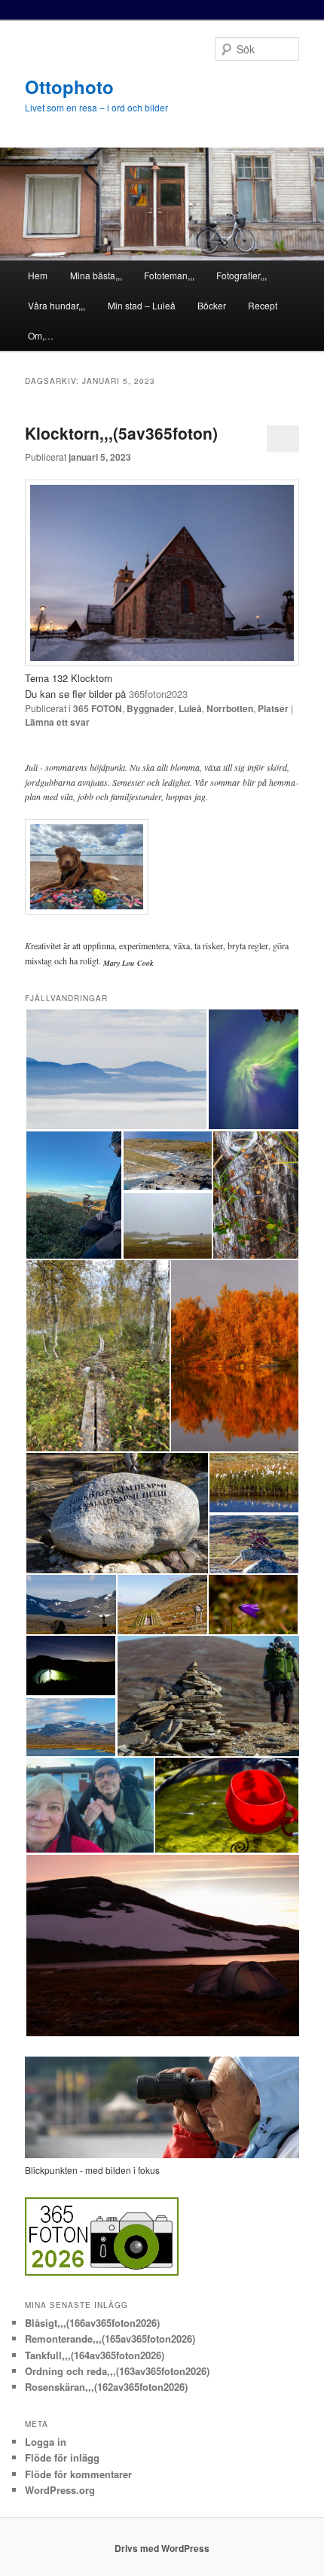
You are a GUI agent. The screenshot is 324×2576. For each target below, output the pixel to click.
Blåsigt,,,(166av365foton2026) (92, 2323)
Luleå (190, 708)
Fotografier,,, (241, 275)
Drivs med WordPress (162, 2548)
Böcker (212, 305)
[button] (116, 1069)
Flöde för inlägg (62, 2457)
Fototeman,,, (169, 275)
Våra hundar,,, (57, 305)
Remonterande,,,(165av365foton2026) (110, 2338)
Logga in (46, 2442)
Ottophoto (69, 87)
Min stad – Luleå (142, 305)
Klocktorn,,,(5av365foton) (121, 433)
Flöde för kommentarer (78, 2474)
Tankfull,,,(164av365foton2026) (95, 2355)
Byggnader (150, 708)
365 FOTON (98, 708)
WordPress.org (60, 2490)
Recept (263, 305)
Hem (38, 275)
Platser (273, 708)
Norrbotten (230, 708)
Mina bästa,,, (96, 275)
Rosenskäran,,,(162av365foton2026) (106, 2387)
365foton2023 (158, 694)
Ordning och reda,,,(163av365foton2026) (117, 2371)
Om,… (41, 335)
